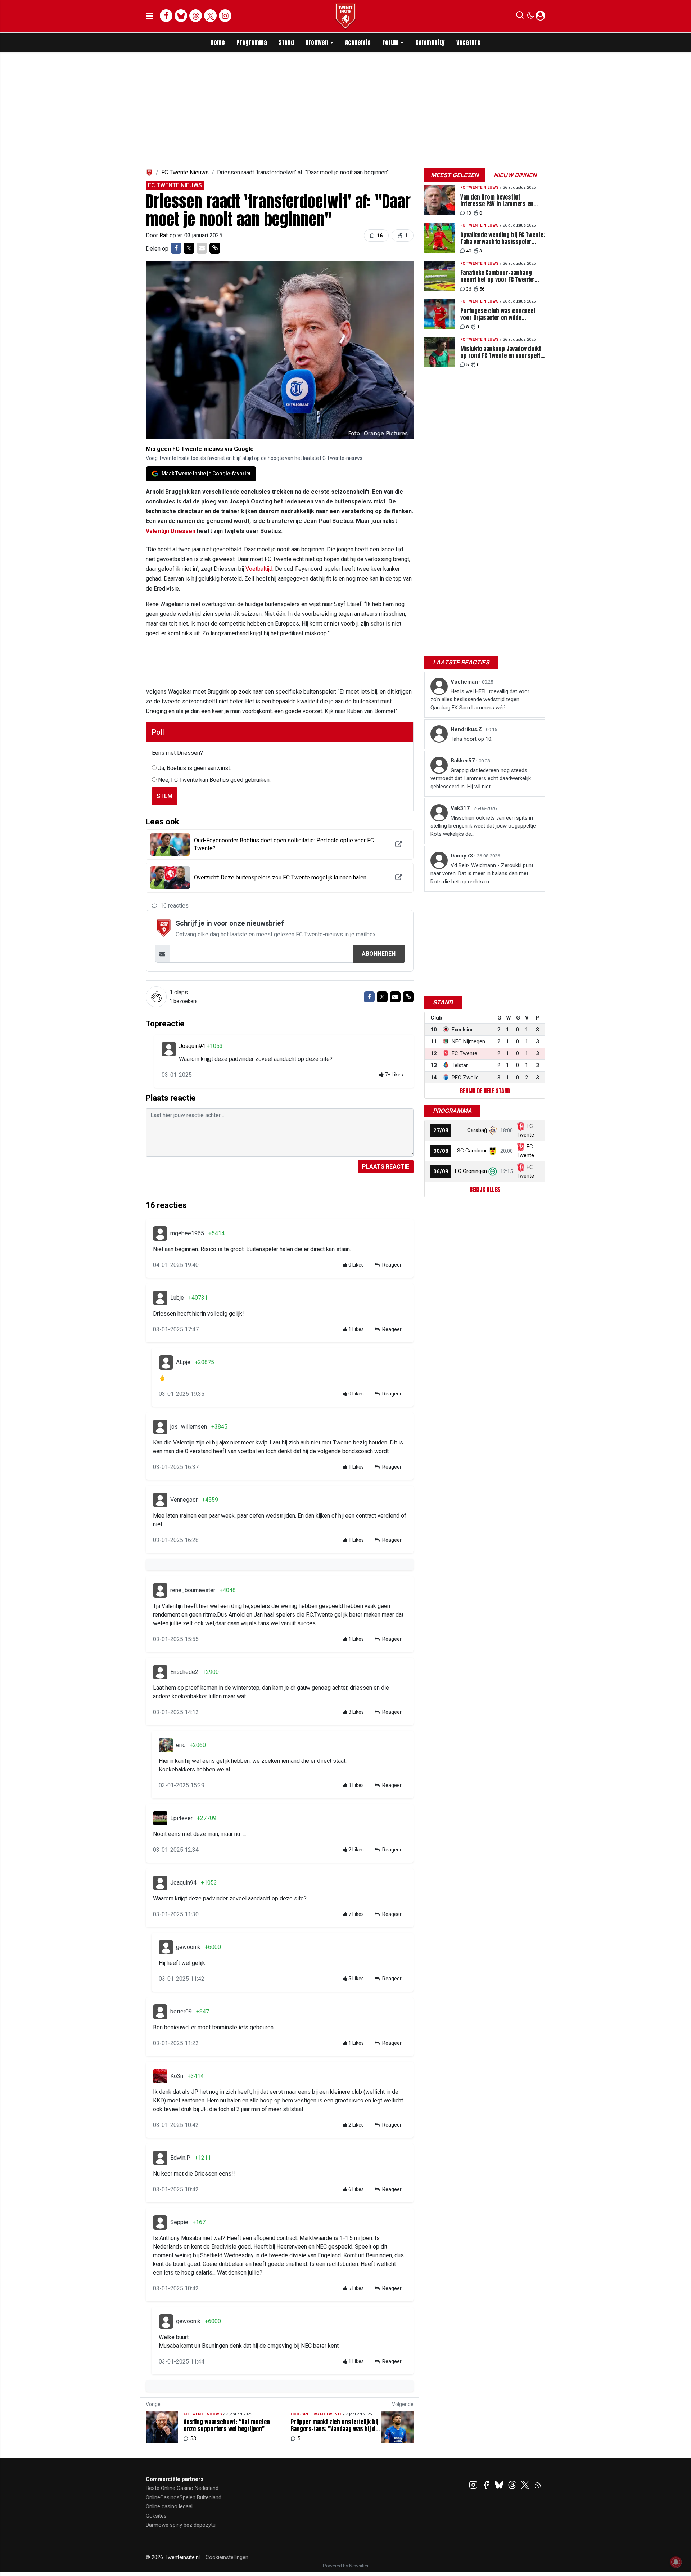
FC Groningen (471, 1171)
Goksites (156, 2516)
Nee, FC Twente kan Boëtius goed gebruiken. (214, 780)
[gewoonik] (166, 1947)
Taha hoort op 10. (471, 739)
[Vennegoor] (160, 1500)
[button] (520, 17)
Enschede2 (184, 1672)
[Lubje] (160, 1298)
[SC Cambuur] (493, 1151)
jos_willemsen (189, 1427)
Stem (164, 796)
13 (469, 213)
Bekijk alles (485, 1190)
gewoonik (188, 1947)
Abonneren (379, 954)
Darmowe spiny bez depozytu (181, 2525)
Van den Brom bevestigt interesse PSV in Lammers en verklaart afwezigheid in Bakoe (498, 201)
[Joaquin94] (169, 1049)
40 (469, 251)
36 (469, 289)
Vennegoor (184, 1500)
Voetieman (465, 682)
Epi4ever (181, 1818)
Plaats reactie (386, 1167)
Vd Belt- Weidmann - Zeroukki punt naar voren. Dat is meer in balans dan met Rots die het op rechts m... (482, 873)
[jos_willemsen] (160, 1427)
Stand (286, 42)
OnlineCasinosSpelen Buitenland (184, 2497)
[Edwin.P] (160, 2158)
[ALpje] (166, 1362)
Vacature (468, 42)
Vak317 (461, 808)
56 (482, 289)
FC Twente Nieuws (185, 172)
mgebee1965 (187, 1233)
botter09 (181, 2011)
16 (379, 236)
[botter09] (160, 2012)
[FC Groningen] (493, 1171)
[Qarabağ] (493, 1130)
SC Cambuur (472, 1151)
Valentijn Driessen (171, 531)
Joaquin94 (193, 1046)
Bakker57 (463, 761)
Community (430, 42)
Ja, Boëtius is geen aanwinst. (195, 768)
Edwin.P (180, 2158)
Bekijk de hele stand (485, 1091)
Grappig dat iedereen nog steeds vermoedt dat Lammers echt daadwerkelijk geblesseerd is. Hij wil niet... (481, 778)
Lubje (177, 1298)
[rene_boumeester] (160, 1590)
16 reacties (174, 906)
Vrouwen (317, 42)
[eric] (166, 1745)
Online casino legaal (169, 2506)
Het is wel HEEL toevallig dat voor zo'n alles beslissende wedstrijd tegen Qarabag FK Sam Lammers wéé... (480, 700)
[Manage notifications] (676, 2562)
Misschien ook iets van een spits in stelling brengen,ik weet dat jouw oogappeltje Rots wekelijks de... (483, 826)
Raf (164, 235)
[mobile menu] (150, 16)
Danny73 (462, 856)
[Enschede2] (160, 1672)
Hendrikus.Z (467, 729)
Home (218, 42)
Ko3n (177, 2076)
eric (181, 1745)
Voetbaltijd (259, 569)
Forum (390, 42)
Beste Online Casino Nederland (182, 2488)
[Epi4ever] (160, 1818)
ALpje (183, 1362)
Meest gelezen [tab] (455, 175)
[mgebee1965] (160, 1233)
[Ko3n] (160, 2076)
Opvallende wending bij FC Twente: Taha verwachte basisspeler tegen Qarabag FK (503, 238)
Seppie (179, 2222)
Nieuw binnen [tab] (515, 175)
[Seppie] (160, 2222)
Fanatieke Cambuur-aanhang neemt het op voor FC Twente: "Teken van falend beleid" (497, 276)
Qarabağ (477, 1130)
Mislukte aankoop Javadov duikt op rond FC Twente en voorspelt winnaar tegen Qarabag (501, 352)
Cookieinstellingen (227, 2557)
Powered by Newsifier (346, 2566)
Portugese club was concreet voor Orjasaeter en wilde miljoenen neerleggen (498, 314)
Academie (358, 42)
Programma (252, 42)
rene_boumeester (193, 1590)
